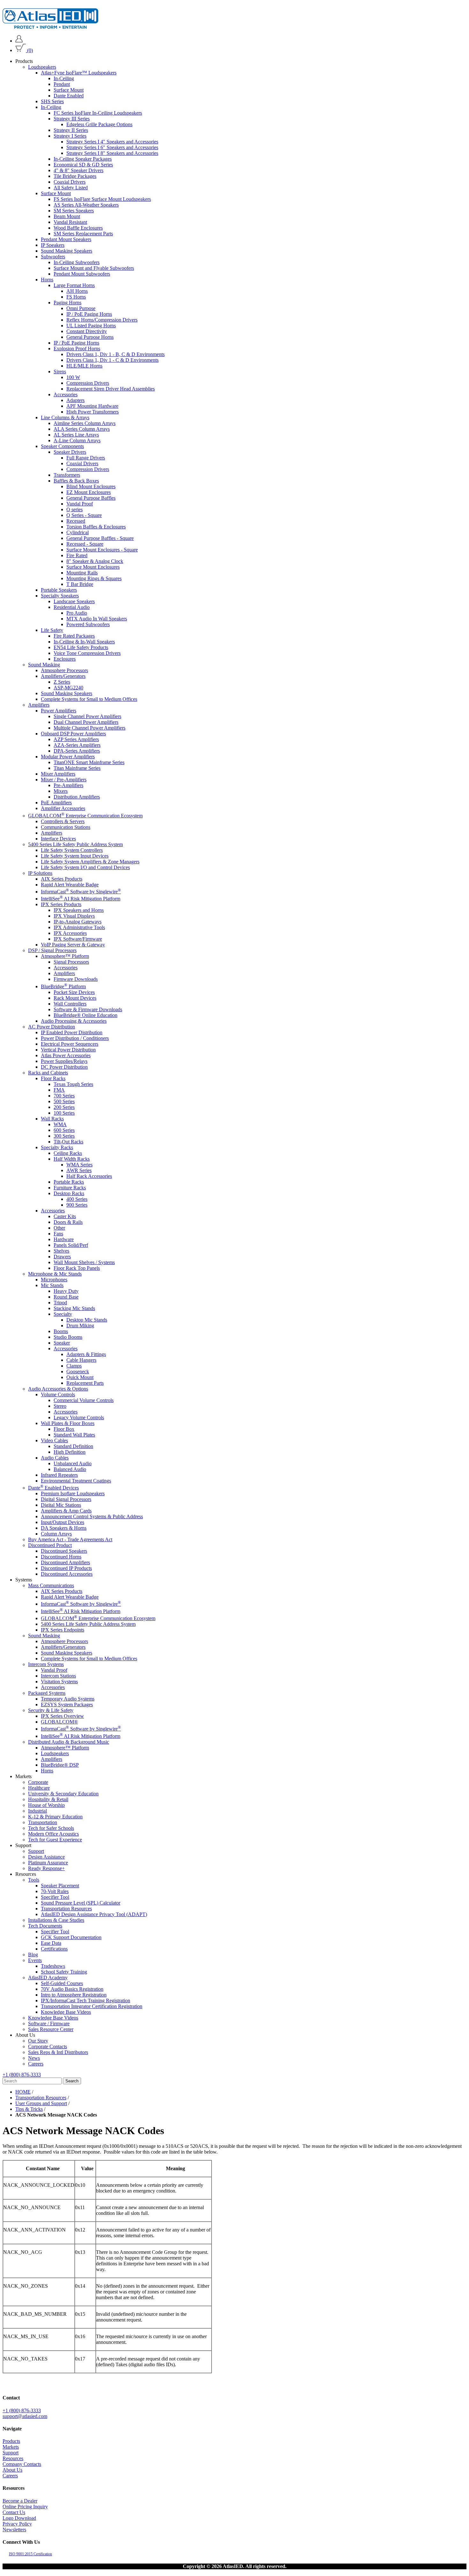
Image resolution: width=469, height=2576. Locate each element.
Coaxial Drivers (70, 182)
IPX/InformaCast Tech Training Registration (86, 2000)
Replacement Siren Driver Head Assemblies (111, 389)
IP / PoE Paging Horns (89, 314)
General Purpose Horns (90, 337)
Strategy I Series (70, 136)
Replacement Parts (85, 1383)
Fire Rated (77, 555)
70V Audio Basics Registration (72, 1989)
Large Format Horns (74, 285)
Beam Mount (67, 216)
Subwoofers (53, 257)
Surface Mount (69, 90)
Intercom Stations (58, 1676)
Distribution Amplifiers (77, 797)
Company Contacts (22, 2464)
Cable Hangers (81, 1360)
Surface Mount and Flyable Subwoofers (94, 268)
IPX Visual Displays (74, 916)
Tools (34, 1879)
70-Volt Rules (55, 1891)
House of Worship (46, 1805)
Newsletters (14, 2530)
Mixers (61, 791)
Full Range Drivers (86, 458)
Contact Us (14, 2512)
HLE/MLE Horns (84, 366)
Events (35, 1960)
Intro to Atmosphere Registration (74, 1994)
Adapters (75, 400)
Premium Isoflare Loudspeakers (73, 1493)
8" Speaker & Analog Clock (95, 561)
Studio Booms (68, 1337)
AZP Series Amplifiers (76, 739)
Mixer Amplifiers (58, 774)
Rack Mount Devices (75, 998)
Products (11, 2441)
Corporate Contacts (48, 2046)
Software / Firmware (49, 2023)
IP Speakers (53, 245)
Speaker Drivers (70, 452)
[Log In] (19, 41)
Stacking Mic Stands (74, 1308)
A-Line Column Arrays (77, 440)
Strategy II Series (71, 130)
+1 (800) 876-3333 (22, 2074)
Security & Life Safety (51, 1710)
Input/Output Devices (63, 1522)
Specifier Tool (55, 1897)
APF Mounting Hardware (92, 406)
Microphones (54, 1279)
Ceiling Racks (68, 1153)
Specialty (63, 1314)
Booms (61, 1331)
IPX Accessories (70, 933)
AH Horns (77, 291)
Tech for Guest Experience (55, 1839)
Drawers (62, 1256)
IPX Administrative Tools (79, 927)
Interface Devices (58, 838)
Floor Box (64, 1429)
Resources (13, 2458)
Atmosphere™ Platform (65, 956)
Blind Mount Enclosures (91, 486)
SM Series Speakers (74, 211)
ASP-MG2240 (68, 688)
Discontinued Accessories (67, 1574)
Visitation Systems (59, 1682)
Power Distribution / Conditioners (75, 1038)
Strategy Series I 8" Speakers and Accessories (112, 153)
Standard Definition (73, 1446)
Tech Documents (45, 1925)
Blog (33, 1954)
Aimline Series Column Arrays (85, 423)
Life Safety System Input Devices (75, 856)
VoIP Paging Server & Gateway (73, 945)
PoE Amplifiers (56, 803)
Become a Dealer (20, 2501)
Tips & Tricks (29, 2109)
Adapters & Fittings (86, 1354)
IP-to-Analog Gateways (78, 922)
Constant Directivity (87, 331)
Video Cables (54, 1440)
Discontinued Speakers (64, 1551)
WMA (60, 1124)
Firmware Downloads (76, 979)
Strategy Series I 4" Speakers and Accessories (112, 142)
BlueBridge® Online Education (86, 1015)
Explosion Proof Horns (77, 349)
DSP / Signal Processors (52, 950)
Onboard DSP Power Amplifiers (73, 734)
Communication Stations (66, 827)
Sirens (60, 371)
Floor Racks (53, 1078)
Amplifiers (39, 705)
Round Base (66, 1296)
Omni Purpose (81, 308)
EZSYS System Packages (67, 1705)
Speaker (62, 1342)
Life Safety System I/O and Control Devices (85, 867)
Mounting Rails (82, 573)
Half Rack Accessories (89, 1176)
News (34, 2058)
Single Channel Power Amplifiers (87, 716)
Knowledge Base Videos (66, 2012)
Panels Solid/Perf (71, 1245)
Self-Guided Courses (62, 1983)
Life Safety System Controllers (72, 850)
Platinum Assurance (48, 1862)
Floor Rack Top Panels (77, 1268)
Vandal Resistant (70, 222)
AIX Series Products (62, 879)
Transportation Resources (66, 1908)
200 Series (64, 1107)
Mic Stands (52, 1285)
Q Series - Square (84, 515)
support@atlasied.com (25, 2416)
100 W (73, 377)
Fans (58, 1233)
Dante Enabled (69, 96)
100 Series (64, 1113)
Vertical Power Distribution (68, 1049)
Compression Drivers (88, 383)
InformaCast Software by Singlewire (81, 892)
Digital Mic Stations (61, 1505)
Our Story (38, 2040)
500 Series (64, 1101)
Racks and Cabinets (48, 1072)
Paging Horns (67, 303)
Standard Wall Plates (74, 1434)
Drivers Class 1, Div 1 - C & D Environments (112, 360)
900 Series (77, 1205)
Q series (74, 509)
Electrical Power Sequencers (70, 1044)
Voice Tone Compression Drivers (87, 653)
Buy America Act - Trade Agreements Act (70, 1539)
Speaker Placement (60, 1885)
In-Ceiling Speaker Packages (83, 159)
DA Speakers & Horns (64, 1528)
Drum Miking (80, 1325)
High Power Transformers (93, 412)
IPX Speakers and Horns (79, 910)
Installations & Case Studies (56, 1920)
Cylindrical (78, 532)
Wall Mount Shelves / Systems (84, 1262)
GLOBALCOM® (59, 1722)
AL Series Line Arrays (76, 435)
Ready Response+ (46, 1868)
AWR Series (79, 1170)
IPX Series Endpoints (63, 1630)
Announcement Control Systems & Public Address (92, 1516)
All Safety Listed (71, 188)
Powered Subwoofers (88, 624)
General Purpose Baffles (91, 498)
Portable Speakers (59, 590)
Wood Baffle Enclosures (78, 228)
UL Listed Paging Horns (91, 326)
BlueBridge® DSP (60, 1765)
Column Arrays (56, 1534)
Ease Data (51, 1943)
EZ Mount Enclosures (89, 492)
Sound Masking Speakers (67, 251)
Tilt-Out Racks (68, 1141)
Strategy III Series (72, 119)
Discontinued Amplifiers (65, 1562)
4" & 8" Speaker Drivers (78, 170)
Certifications (54, 1948)
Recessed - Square (85, 544)
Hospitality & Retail (48, 1799)
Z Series (62, 682)
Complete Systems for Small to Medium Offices (89, 699)
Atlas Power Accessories (66, 1055)
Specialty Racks (57, 1147)
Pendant (62, 84)
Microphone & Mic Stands (55, 1273)
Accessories (66, 394)
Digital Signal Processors (66, 1499)
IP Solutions (40, 873)
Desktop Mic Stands (87, 1319)
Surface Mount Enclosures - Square (102, 550)
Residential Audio (72, 607)
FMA (59, 1090)
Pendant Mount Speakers (66, 239)
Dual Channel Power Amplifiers (86, 722)
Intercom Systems (46, 1664)
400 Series (77, 1199)
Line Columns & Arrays (65, 417)
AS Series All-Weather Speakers (86, 205)
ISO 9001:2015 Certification (30, 2554)
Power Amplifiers (59, 711)
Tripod (60, 1302)
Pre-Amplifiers (68, 785)
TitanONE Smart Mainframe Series (89, 762)
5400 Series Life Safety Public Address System (75, 844)
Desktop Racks (69, 1193)
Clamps (74, 1365)
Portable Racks (69, 1182)
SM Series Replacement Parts (83, 234)
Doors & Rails (68, 1222)
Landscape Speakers (74, 601)
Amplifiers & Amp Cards (66, 1511)
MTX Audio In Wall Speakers (97, 619)
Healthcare (39, 1788)
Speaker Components (62, 446)
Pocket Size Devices (74, 992)
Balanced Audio (70, 1469)
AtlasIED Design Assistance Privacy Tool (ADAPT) (94, 1914)
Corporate (38, 1782)
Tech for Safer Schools (51, 1828)
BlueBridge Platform (63, 986)
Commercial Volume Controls (84, 1400)
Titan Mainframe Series (77, 768)
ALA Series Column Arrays (82, 429)
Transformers (67, 475)
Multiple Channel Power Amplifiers (89, 728)
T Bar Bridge (80, 584)
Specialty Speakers (60, 596)
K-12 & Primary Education (55, 1816)
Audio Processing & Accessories (74, 1021)
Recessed (76, 521)
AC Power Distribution (52, 1026)
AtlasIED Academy (48, 1977)
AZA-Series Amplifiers (77, 745)
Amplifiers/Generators (63, 676)
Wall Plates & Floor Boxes (68, 1423)
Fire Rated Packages (74, 636)
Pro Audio (77, 613)
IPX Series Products (61, 904)
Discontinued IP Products (66, 1568)
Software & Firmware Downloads (88, 1009)
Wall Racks (52, 1118)
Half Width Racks (72, 1159)
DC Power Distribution (64, 1067)
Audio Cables (55, 1457)
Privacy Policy (17, 2524)
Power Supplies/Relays (64, 1061)
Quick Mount (80, 1377)
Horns (47, 280)
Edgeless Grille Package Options (99, 124)
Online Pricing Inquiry (25, 2507)
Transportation (43, 1822)
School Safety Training (64, 1971)
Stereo (60, 1406)
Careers (36, 2063)
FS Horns (76, 297)
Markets (11, 2447)
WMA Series (79, 1164)
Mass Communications (51, 1585)
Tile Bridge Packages (75, 176)
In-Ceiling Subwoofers (77, 262)
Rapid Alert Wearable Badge (70, 884)
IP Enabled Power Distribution (72, 1032)
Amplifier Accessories (63, 808)
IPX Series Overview (62, 1716)
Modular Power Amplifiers (68, 757)
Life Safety (52, 630)
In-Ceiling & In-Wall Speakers (84, 642)
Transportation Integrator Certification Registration (92, 2006)
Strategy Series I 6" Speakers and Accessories (112, 147)
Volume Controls (58, 1394)
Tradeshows (53, 1966)
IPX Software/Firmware (78, 939)
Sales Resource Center (51, 2029)
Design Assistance (46, 1856)
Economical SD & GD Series (83, 165)
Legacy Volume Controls (79, 1417)
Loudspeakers (42, 67)
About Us (12, 2470)
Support (36, 1851)
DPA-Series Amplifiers (77, 751)
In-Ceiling (64, 78)
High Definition (70, 1452)
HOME (23, 2092)
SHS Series (52, 101)
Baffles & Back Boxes (76, 481)
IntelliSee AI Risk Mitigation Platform (81, 899)
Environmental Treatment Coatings (76, 1480)
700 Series (64, 1095)
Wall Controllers (70, 1003)
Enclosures (65, 659)
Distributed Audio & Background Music (69, 1742)
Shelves (61, 1250)
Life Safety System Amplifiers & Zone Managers (90, 861)
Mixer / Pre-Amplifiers (64, 780)
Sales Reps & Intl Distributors (58, 2052)
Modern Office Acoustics (53, 1834)
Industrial (37, 1811)
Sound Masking (44, 665)
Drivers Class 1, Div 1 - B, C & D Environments (115, 354)
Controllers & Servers (63, 821)
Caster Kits (65, 1216)
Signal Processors (71, 962)
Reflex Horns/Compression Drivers (102, 320)
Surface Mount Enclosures (93, 567)
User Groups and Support (41, 2103)
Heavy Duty (66, 1291)
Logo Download (19, 2518)
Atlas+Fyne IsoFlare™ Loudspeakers (79, 73)
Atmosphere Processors (64, 670)
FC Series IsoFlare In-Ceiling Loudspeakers (98, 113)
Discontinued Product (50, 1545)
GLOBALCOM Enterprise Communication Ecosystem (85, 815)
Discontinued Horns (61, 1557)
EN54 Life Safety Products (81, 647)
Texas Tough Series (73, 1084)
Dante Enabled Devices (53, 1488)
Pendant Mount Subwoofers (82, 274)
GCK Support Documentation (71, 1937)
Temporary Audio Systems (68, 1699)
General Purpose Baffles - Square (100, 538)
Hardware (64, 1239)
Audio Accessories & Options (58, 1388)
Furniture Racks (70, 1187)
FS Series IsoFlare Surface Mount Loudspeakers (102, 199)
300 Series (64, 1136)
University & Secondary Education (63, 1793)
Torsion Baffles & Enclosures (96, 527)
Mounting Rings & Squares (94, 578)
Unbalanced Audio (73, 1463)
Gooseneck (78, 1371)
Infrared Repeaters (59, 1475)
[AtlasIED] (50, 27)
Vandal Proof (80, 504)
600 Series (64, 1130)
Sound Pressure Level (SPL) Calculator (81, 1902)
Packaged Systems (47, 1693)
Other (59, 1227)
